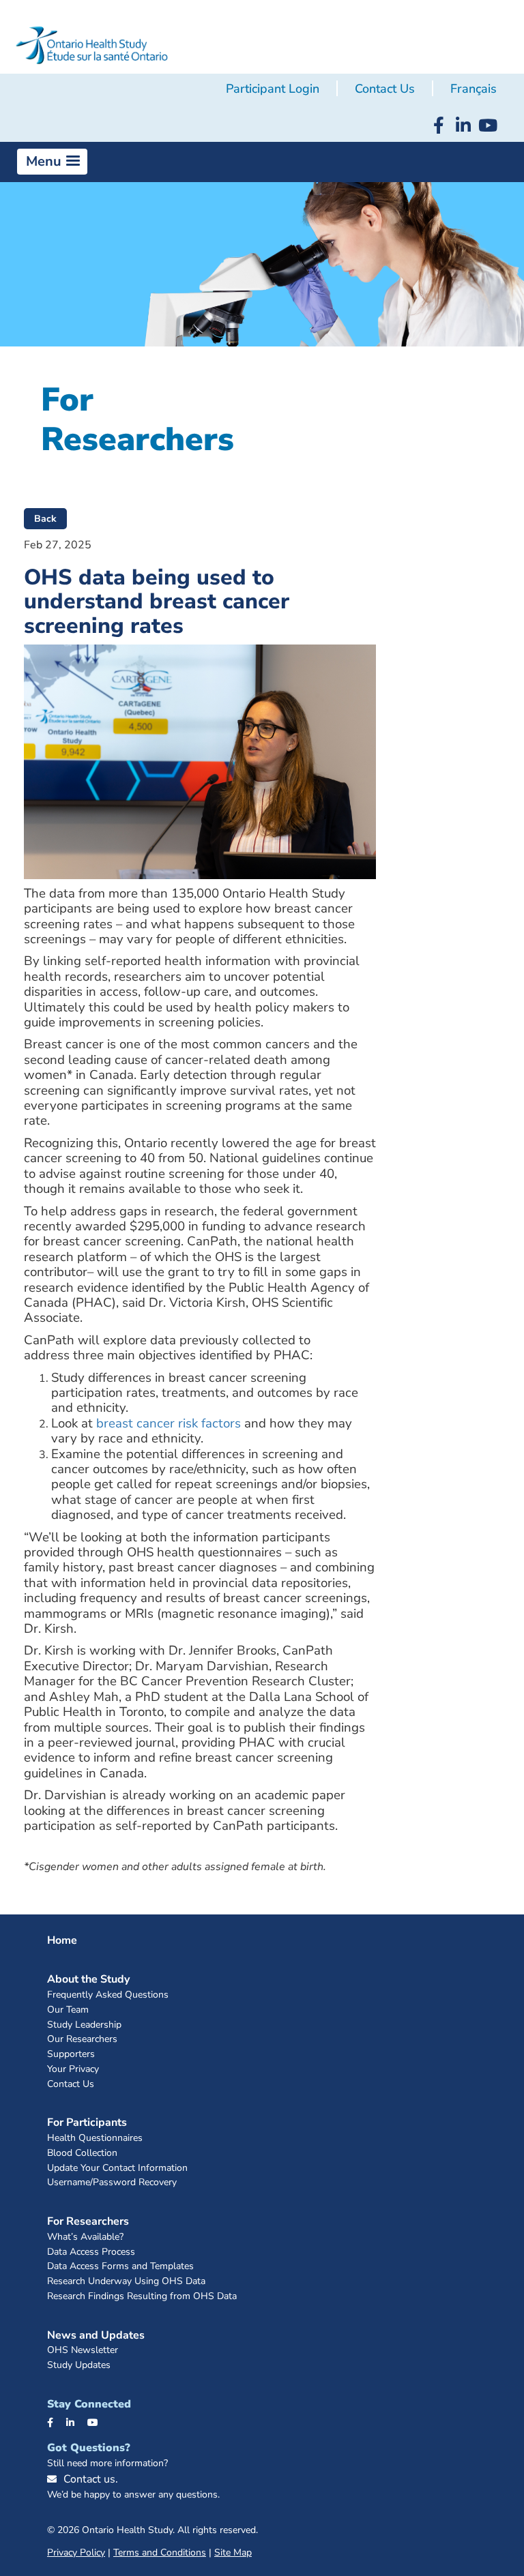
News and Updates (96, 2335)
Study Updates (79, 2366)
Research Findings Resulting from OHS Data (142, 2297)
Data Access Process (91, 2252)
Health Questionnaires (95, 2138)
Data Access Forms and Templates (120, 2267)
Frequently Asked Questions (108, 1995)
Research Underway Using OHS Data (126, 2282)
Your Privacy (73, 2070)
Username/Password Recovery (112, 2183)
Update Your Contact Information (117, 2168)
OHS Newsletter (83, 2351)
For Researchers (88, 2221)
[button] (52, 162)
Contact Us (385, 89)
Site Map (233, 2552)
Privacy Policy (76, 2552)
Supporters (71, 2055)
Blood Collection (82, 2153)
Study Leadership (84, 2025)
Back (45, 519)
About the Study (88, 1979)
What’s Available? (85, 2237)
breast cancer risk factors (169, 1423)
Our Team (68, 2010)
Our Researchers (82, 2040)
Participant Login (273, 89)
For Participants (87, 2122)
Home (62, 1940)
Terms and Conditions (160, 2552)
